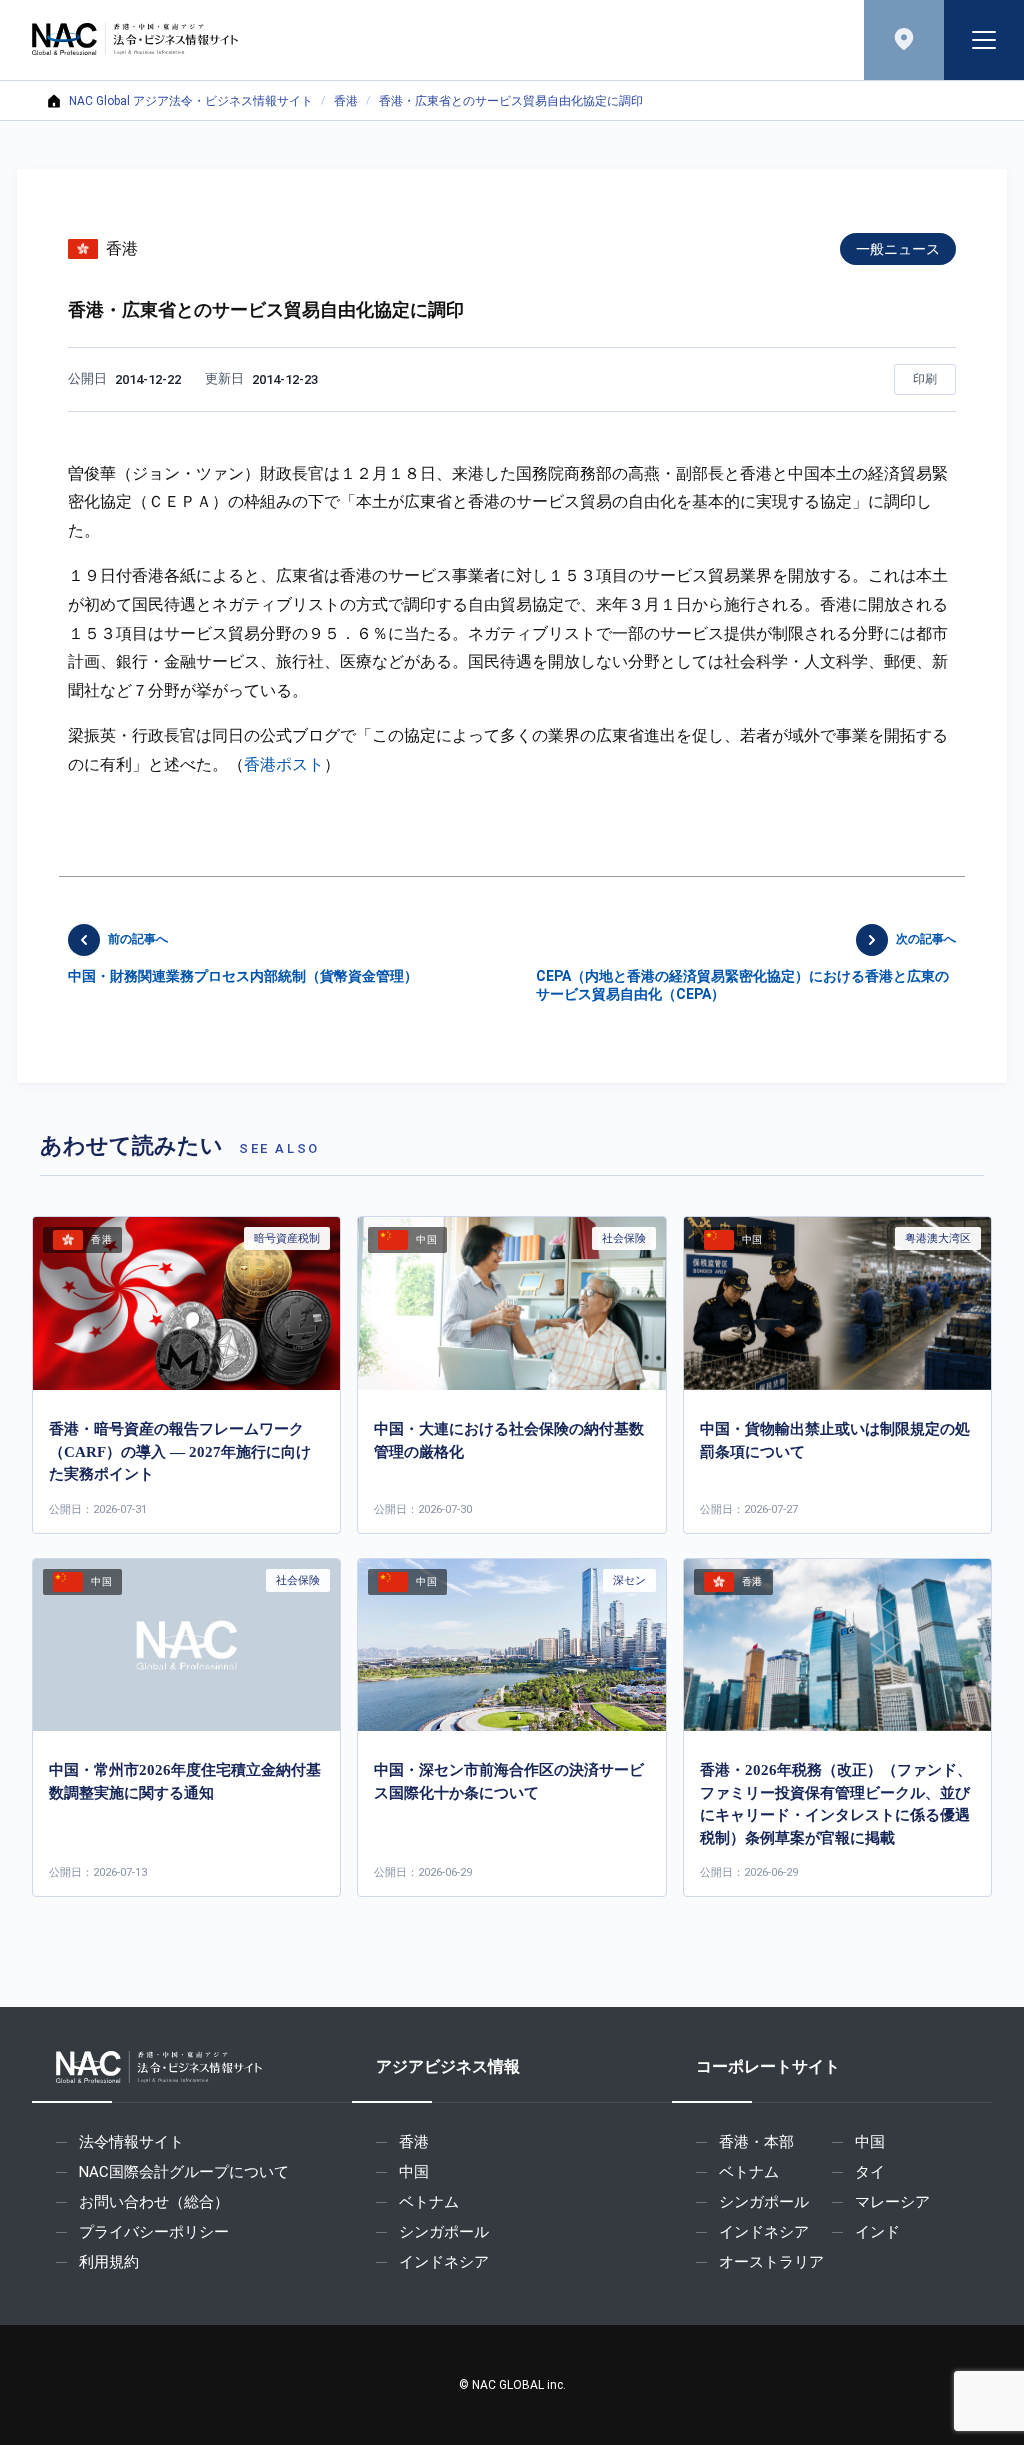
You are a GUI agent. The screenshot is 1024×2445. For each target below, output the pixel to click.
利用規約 (109, 2262)
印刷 (925, 379)
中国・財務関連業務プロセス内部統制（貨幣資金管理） (243, 958)
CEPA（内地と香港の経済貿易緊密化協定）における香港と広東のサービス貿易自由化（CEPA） (746, 967)
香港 (346, 101)
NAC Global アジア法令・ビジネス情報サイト (191, 101)
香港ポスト (284, 764)
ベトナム (429, 2202)
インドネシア (444, 2262)
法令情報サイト (131, 2142)
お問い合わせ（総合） (154, 2202)
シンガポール (444, 2232)
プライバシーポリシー (154, 2232)
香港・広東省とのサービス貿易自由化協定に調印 (511, 101)
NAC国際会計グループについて (184, 2172)
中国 (414, 2172)
